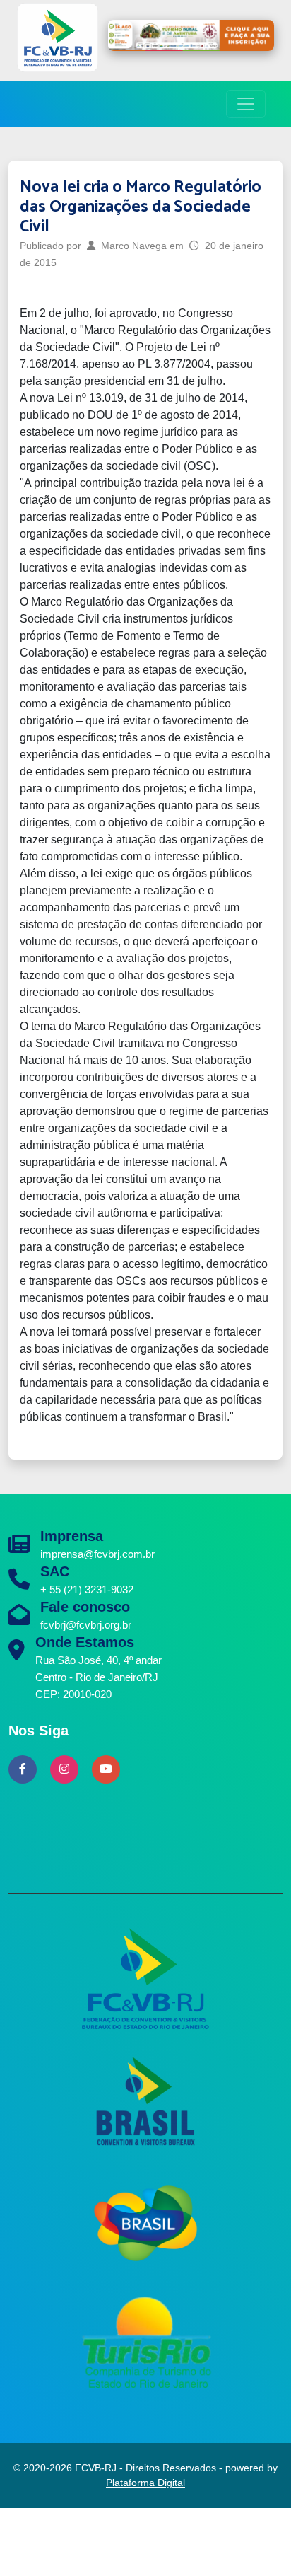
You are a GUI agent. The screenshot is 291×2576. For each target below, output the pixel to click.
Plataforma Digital (145, 2483)
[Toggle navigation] (246, 104)
